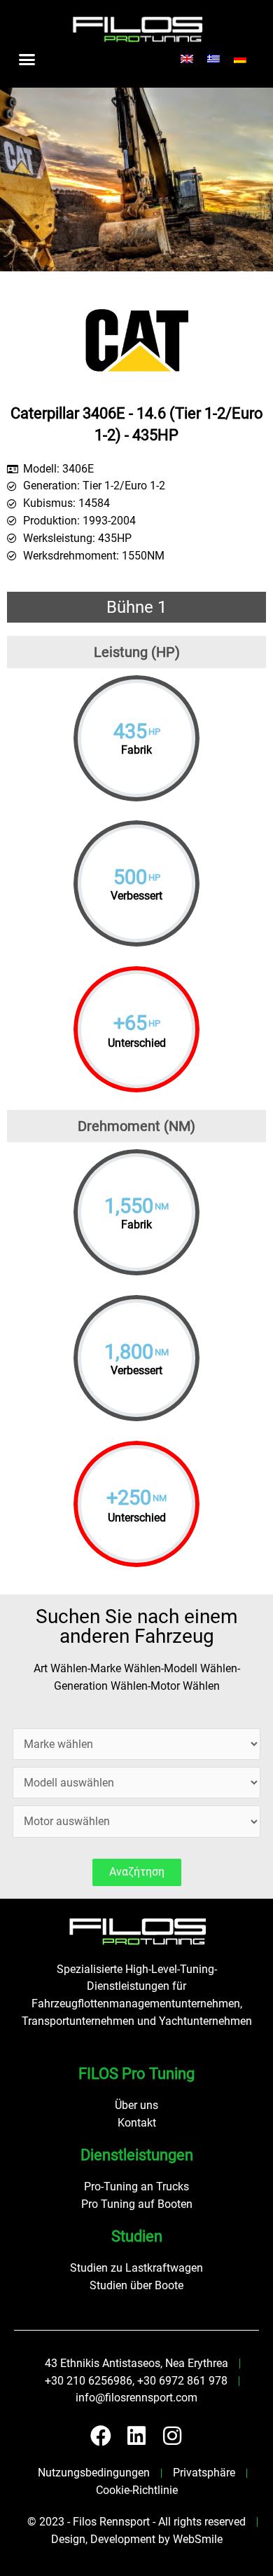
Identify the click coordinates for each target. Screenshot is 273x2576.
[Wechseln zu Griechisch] (213, 59)
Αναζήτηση (137, 1872)
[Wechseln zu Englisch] (187, 59)
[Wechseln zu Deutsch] (240, 59)
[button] (27, 59)
